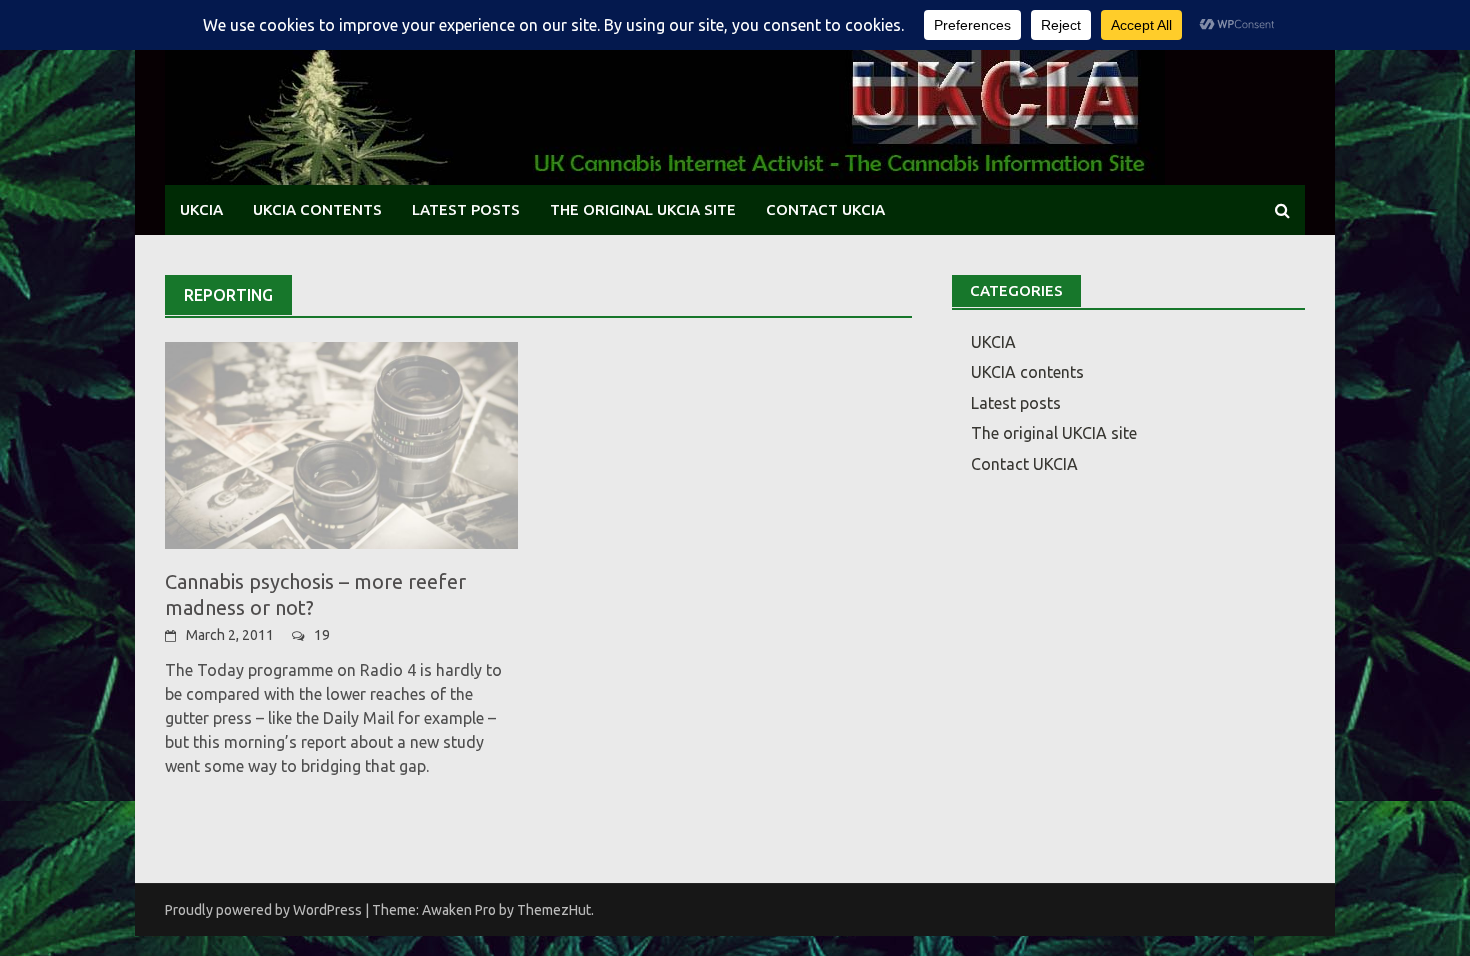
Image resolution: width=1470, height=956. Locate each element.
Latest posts (466, 209)
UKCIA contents (317, 209)
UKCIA (201, 209)
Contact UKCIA (825, 209)
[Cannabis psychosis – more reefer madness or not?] (341, 444)
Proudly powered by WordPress (263, 910)
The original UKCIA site (643, 209)
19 (322, 635)
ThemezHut (554, 910)
